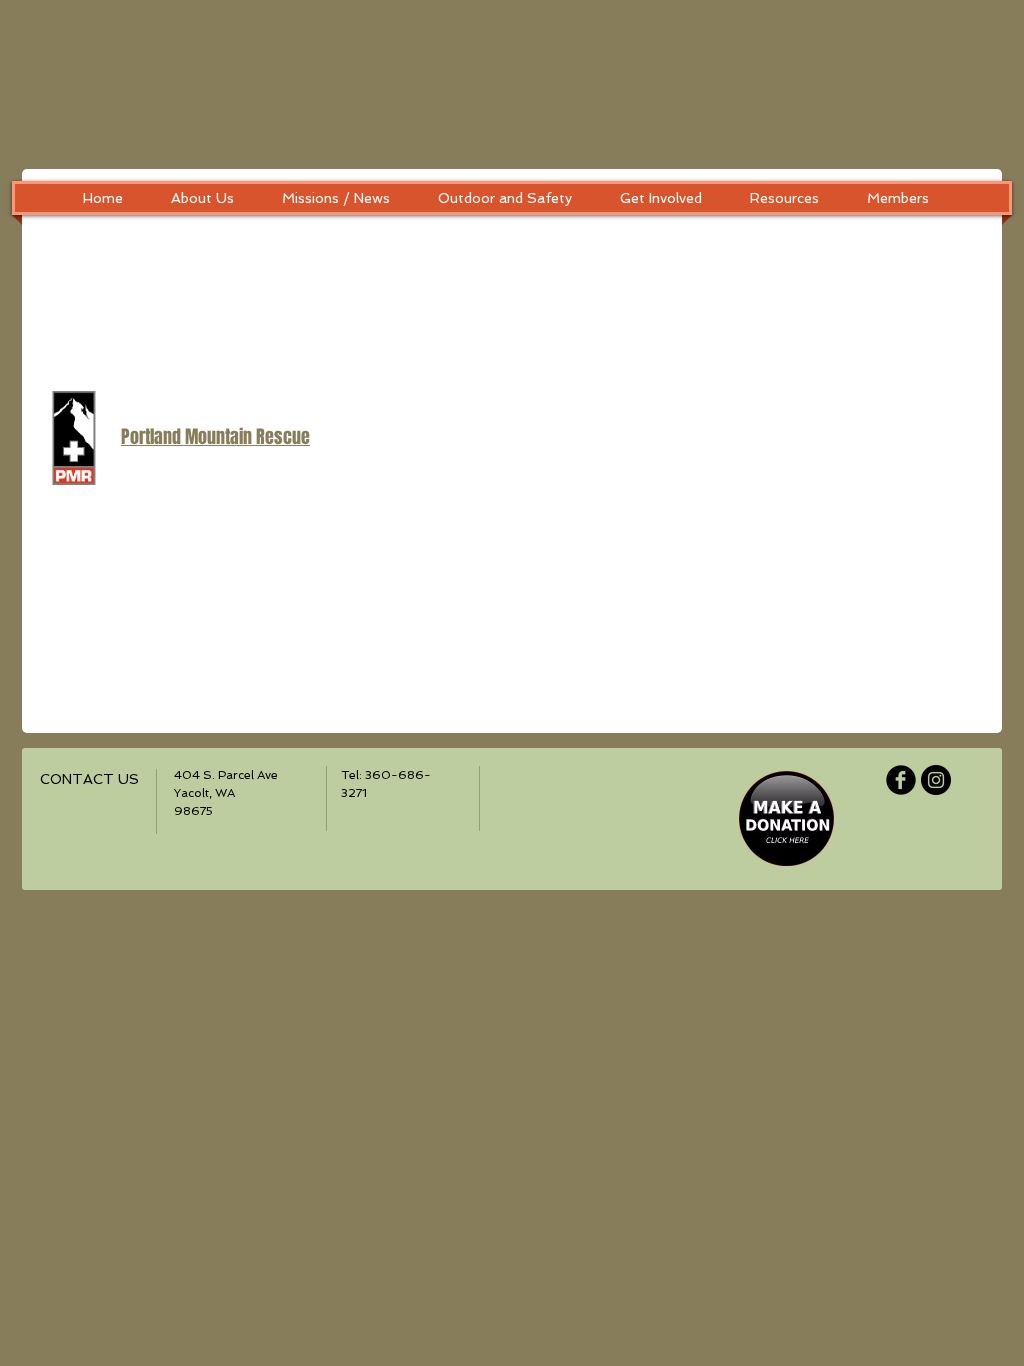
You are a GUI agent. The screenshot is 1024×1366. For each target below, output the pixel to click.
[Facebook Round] (901, 780)
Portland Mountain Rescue (215, 437)
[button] (202, 198)
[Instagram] (936, 780)
